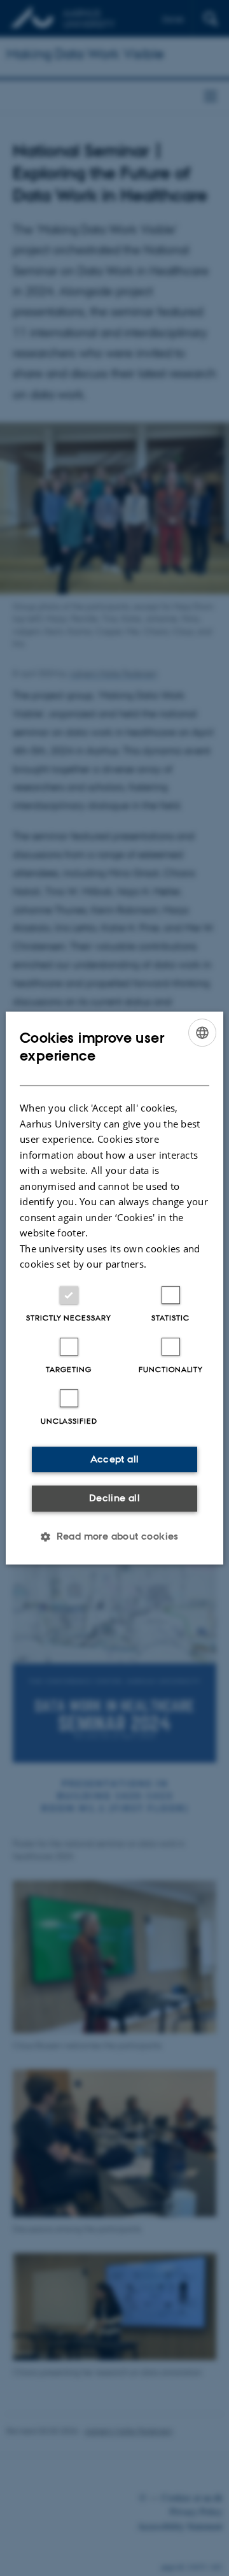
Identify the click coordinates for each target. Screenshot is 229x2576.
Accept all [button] (115, 1459)
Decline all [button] (114, 1498)
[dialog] (114, 1288)
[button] (114, 1536)
